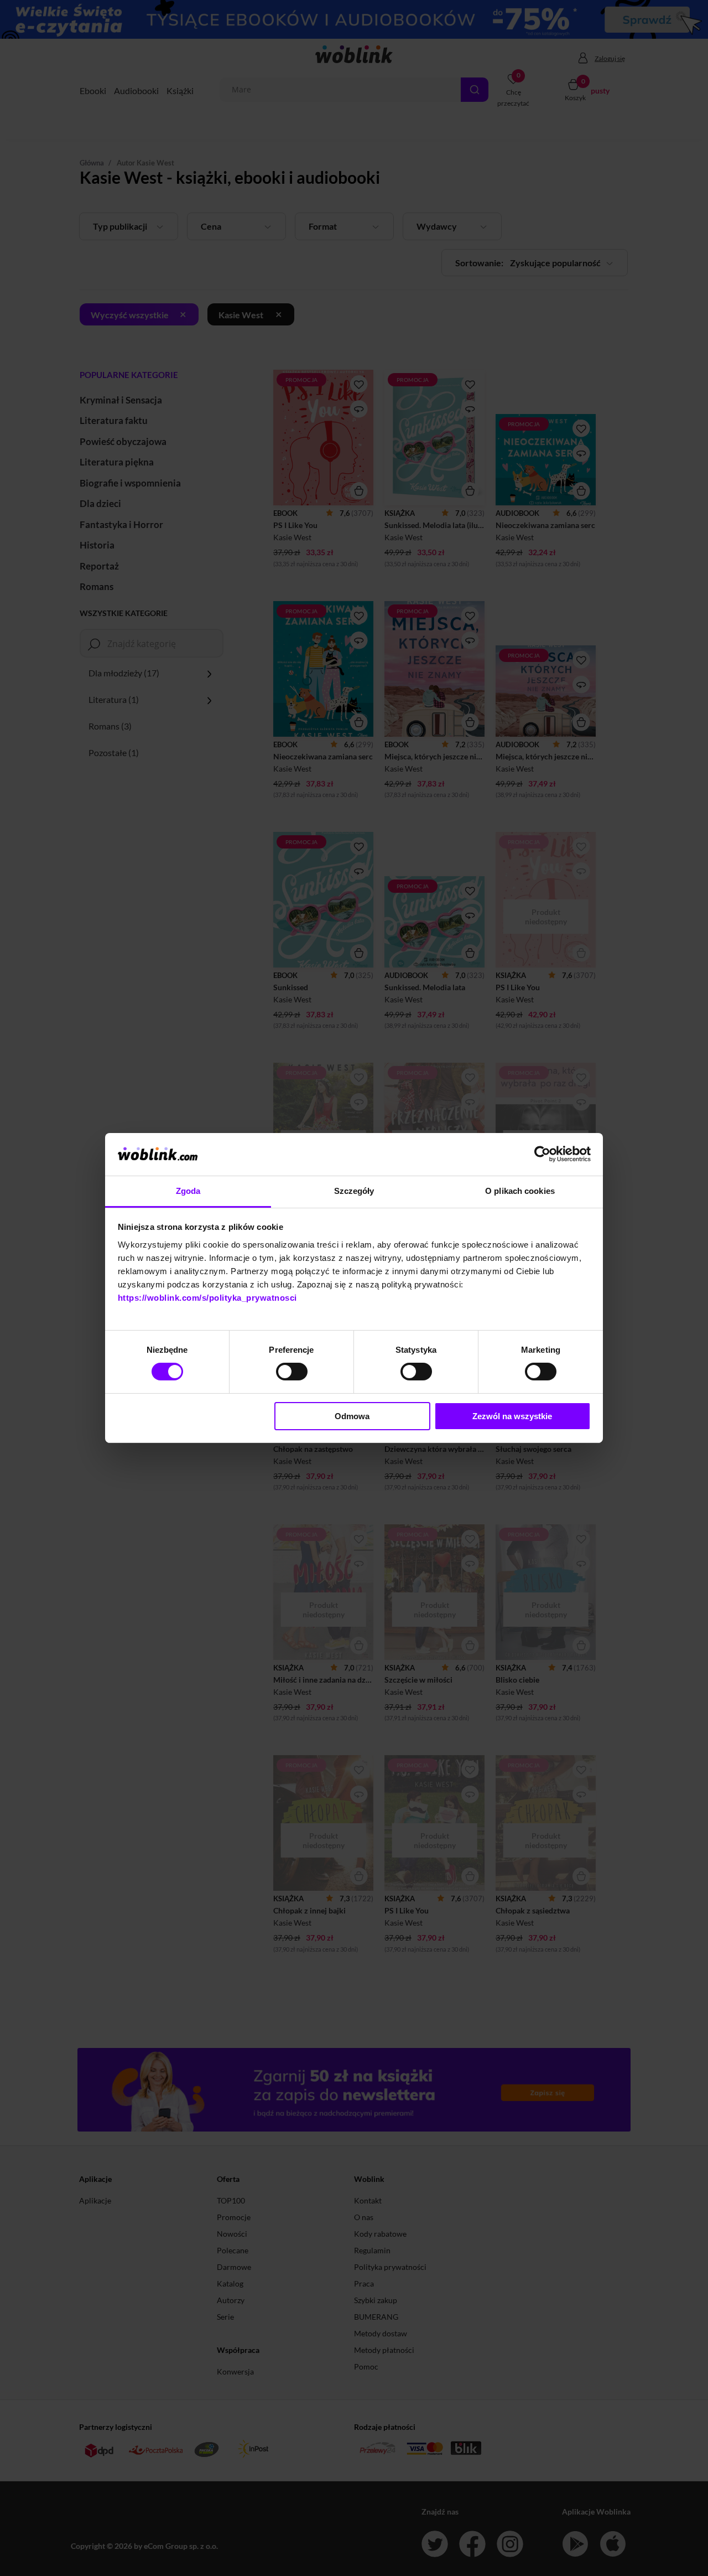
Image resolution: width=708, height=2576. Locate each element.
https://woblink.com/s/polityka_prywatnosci (207, 1298)
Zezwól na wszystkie (512, 1416)
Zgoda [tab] (188, 1191)
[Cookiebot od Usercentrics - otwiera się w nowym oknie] (542, 1154)
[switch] (292, 1372)
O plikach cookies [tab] (520, 1191)
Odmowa (352, 1416)
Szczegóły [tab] (354, 1191)
